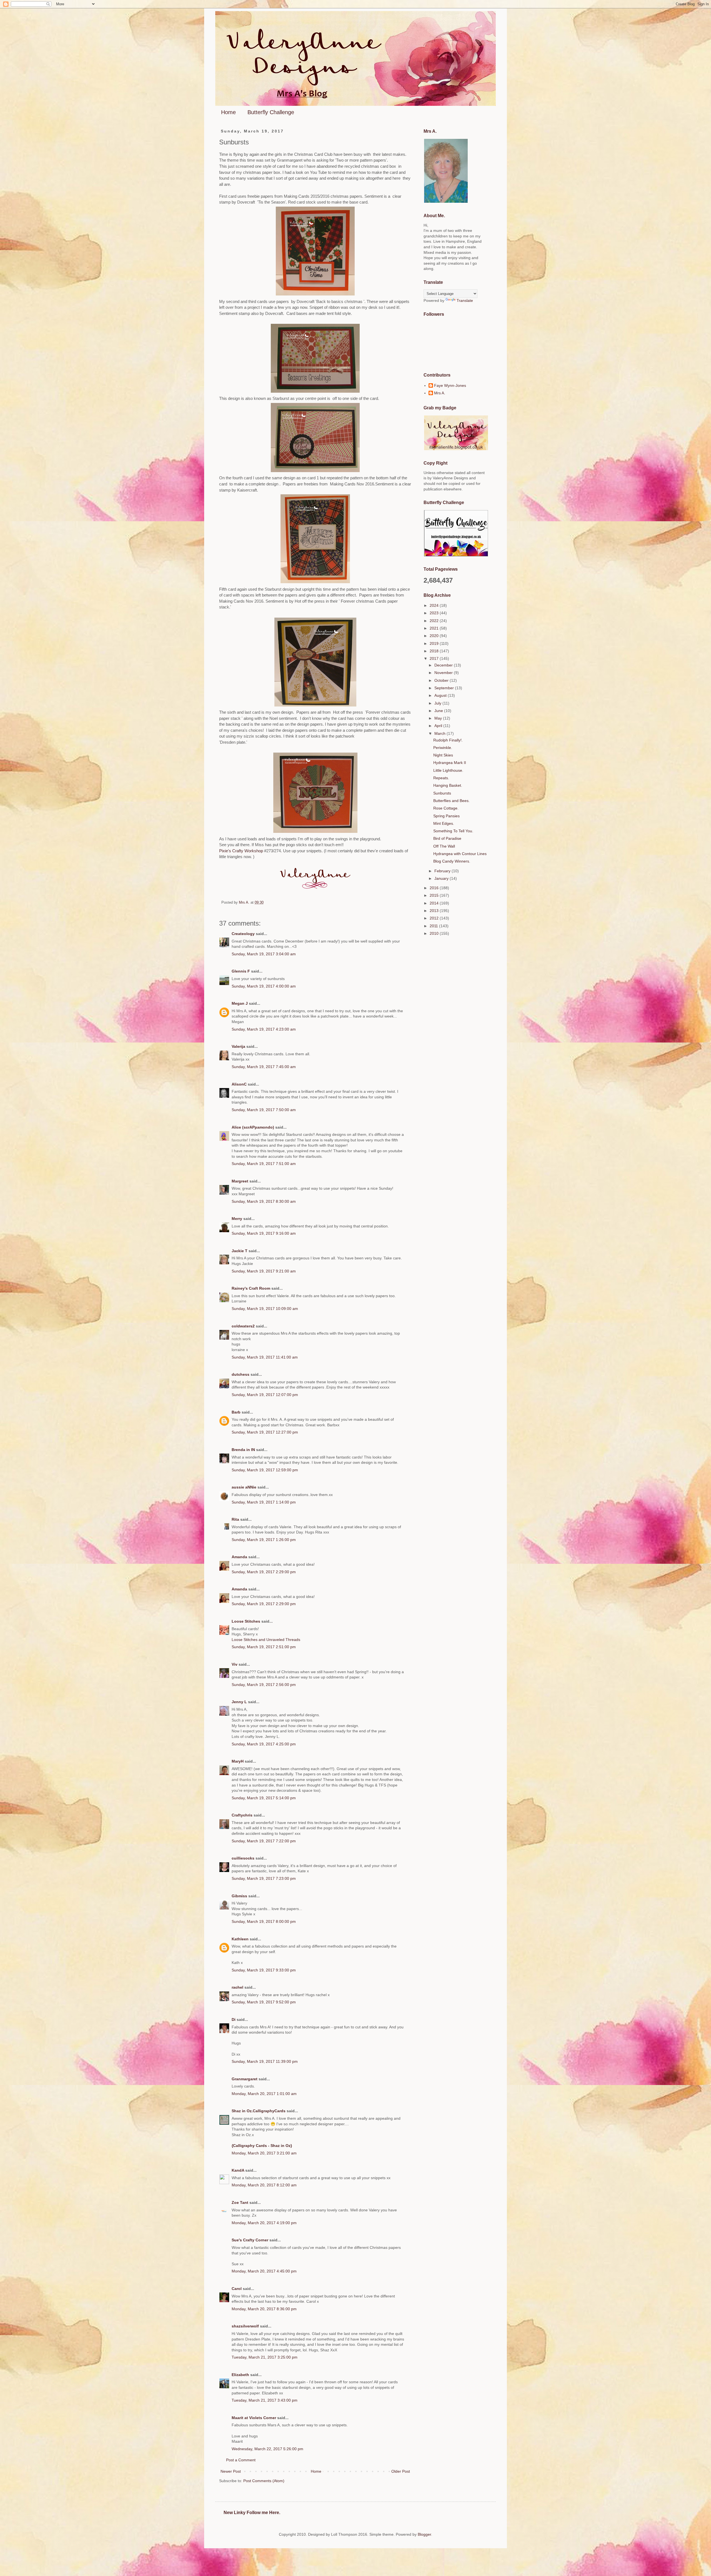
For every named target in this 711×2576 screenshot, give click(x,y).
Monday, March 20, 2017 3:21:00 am (264, 2153)
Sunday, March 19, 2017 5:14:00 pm (264, 1798)
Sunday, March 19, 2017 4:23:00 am (264, 1029)
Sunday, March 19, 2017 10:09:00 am (265, 1309)
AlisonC (239, 1084)
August (441, 695)
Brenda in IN (243, 1450)
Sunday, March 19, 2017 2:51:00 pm (264, 1647)
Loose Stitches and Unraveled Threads (266, 1640)
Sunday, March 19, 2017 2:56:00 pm (264, 1685)
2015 (435, 895)
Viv (235, 1664)
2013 (435, 911)
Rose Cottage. (446, 808)
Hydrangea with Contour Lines (460, 854)
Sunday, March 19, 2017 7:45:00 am (264, 1067)
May (439, 718)
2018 (435, 651)
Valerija (238, 1046)
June (439, 711)
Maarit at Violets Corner (254, 2418)
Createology (243, 934)
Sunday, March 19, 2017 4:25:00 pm (264, 1744)
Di (234, 2019)
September (445, 688)
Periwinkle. (443, 748)
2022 (435, 621)
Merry (237, 1219)
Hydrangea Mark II (450, 763)
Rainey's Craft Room (251, 1288)
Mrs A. (440, 393)
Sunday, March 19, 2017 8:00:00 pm (264, 1921)
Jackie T (240, 1251)
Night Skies (443, 755)
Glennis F (241, 971)
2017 (435, 658)
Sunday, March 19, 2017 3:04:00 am (264, 954)
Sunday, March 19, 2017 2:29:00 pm (264, 1572)
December (444, 665)
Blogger (424, 2534)
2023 (435, 613)
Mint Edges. (444, 823)
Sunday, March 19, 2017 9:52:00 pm (264, 2002)
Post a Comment (241, 2460)
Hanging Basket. (448, 785)
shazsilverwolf (245, 2326)
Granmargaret (245, 2079)
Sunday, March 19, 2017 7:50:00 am (264, 1110)
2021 (435, 628)
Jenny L (239, 1702)
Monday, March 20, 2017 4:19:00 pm (264, 2223)
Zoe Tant (240, 2202)
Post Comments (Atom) (264, 2481)
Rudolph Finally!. (448, 740)
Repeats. (441, 778)
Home (228, 112)
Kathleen (240, 1939)
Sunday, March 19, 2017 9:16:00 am (264, 1233)
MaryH (238, 1761)
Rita (235, 1519)
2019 (435, 643)
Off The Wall (444, 846)
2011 (434, 926)
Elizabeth (240, 2375)
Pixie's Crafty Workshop (242, 851)
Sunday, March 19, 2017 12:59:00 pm (265, 1470)
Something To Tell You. (453, 831)
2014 (435, 903)
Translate (465, 300)
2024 (435, 605)
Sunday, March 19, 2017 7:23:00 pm (264, 1878)
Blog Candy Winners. (452, 861)
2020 (435, 636)
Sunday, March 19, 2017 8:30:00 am (264, 1201)
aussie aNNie (244, 1487)
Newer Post (231, 2471)
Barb (236, 1412)
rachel (237, 1987)
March (440, 733)
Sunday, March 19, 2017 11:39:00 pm (265, 2061)
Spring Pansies (446, 816)
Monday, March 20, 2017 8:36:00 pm (264, 2309)
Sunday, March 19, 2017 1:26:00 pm (264, 1540)
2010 (435, 933)
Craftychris (242, 1815)
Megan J (240, 1003)
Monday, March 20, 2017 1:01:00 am (264, 2094)
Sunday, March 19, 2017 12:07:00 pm (265, 1395)
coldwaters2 (243, 1326)
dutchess (241, 1374)
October (442, 680)
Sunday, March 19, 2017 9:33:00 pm (264, 1970)
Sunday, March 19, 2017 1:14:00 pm (264, 1502)
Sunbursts (442, 793)
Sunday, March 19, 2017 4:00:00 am (264, 986)
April (439, 726)
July (438, 703)
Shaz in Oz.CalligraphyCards (259, 2111)
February (443, 871)
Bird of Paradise (447, 838)
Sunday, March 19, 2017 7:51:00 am (264, 1164)
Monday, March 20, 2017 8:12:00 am (264, 2185)
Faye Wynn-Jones (450, 385)
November (444, 673)
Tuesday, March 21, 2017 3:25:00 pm (265, 2357)
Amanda (239, 1557)
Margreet (240, 1181)
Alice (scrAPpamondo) (253, 1127)
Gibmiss (239, 1896)
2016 (435, 888)
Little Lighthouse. (448, 770)
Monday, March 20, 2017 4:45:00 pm (264, 2271)
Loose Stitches (246, 1621)
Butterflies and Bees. (451, 801)
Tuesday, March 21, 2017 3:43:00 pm (265, 2400)
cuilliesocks (243, 1858)
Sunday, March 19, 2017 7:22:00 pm (264, 1841)
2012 (435, 918)
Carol (237, 2289)
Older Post (401, 2471)
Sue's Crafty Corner (250, 2240)
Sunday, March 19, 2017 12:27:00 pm (265, 1432)
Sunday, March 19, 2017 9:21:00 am (264, 1271)
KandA (238, 2170)
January (442, 878)
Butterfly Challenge (271, 112)
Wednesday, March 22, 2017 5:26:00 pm (267, 2449)
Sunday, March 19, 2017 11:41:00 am (265, 1357)
